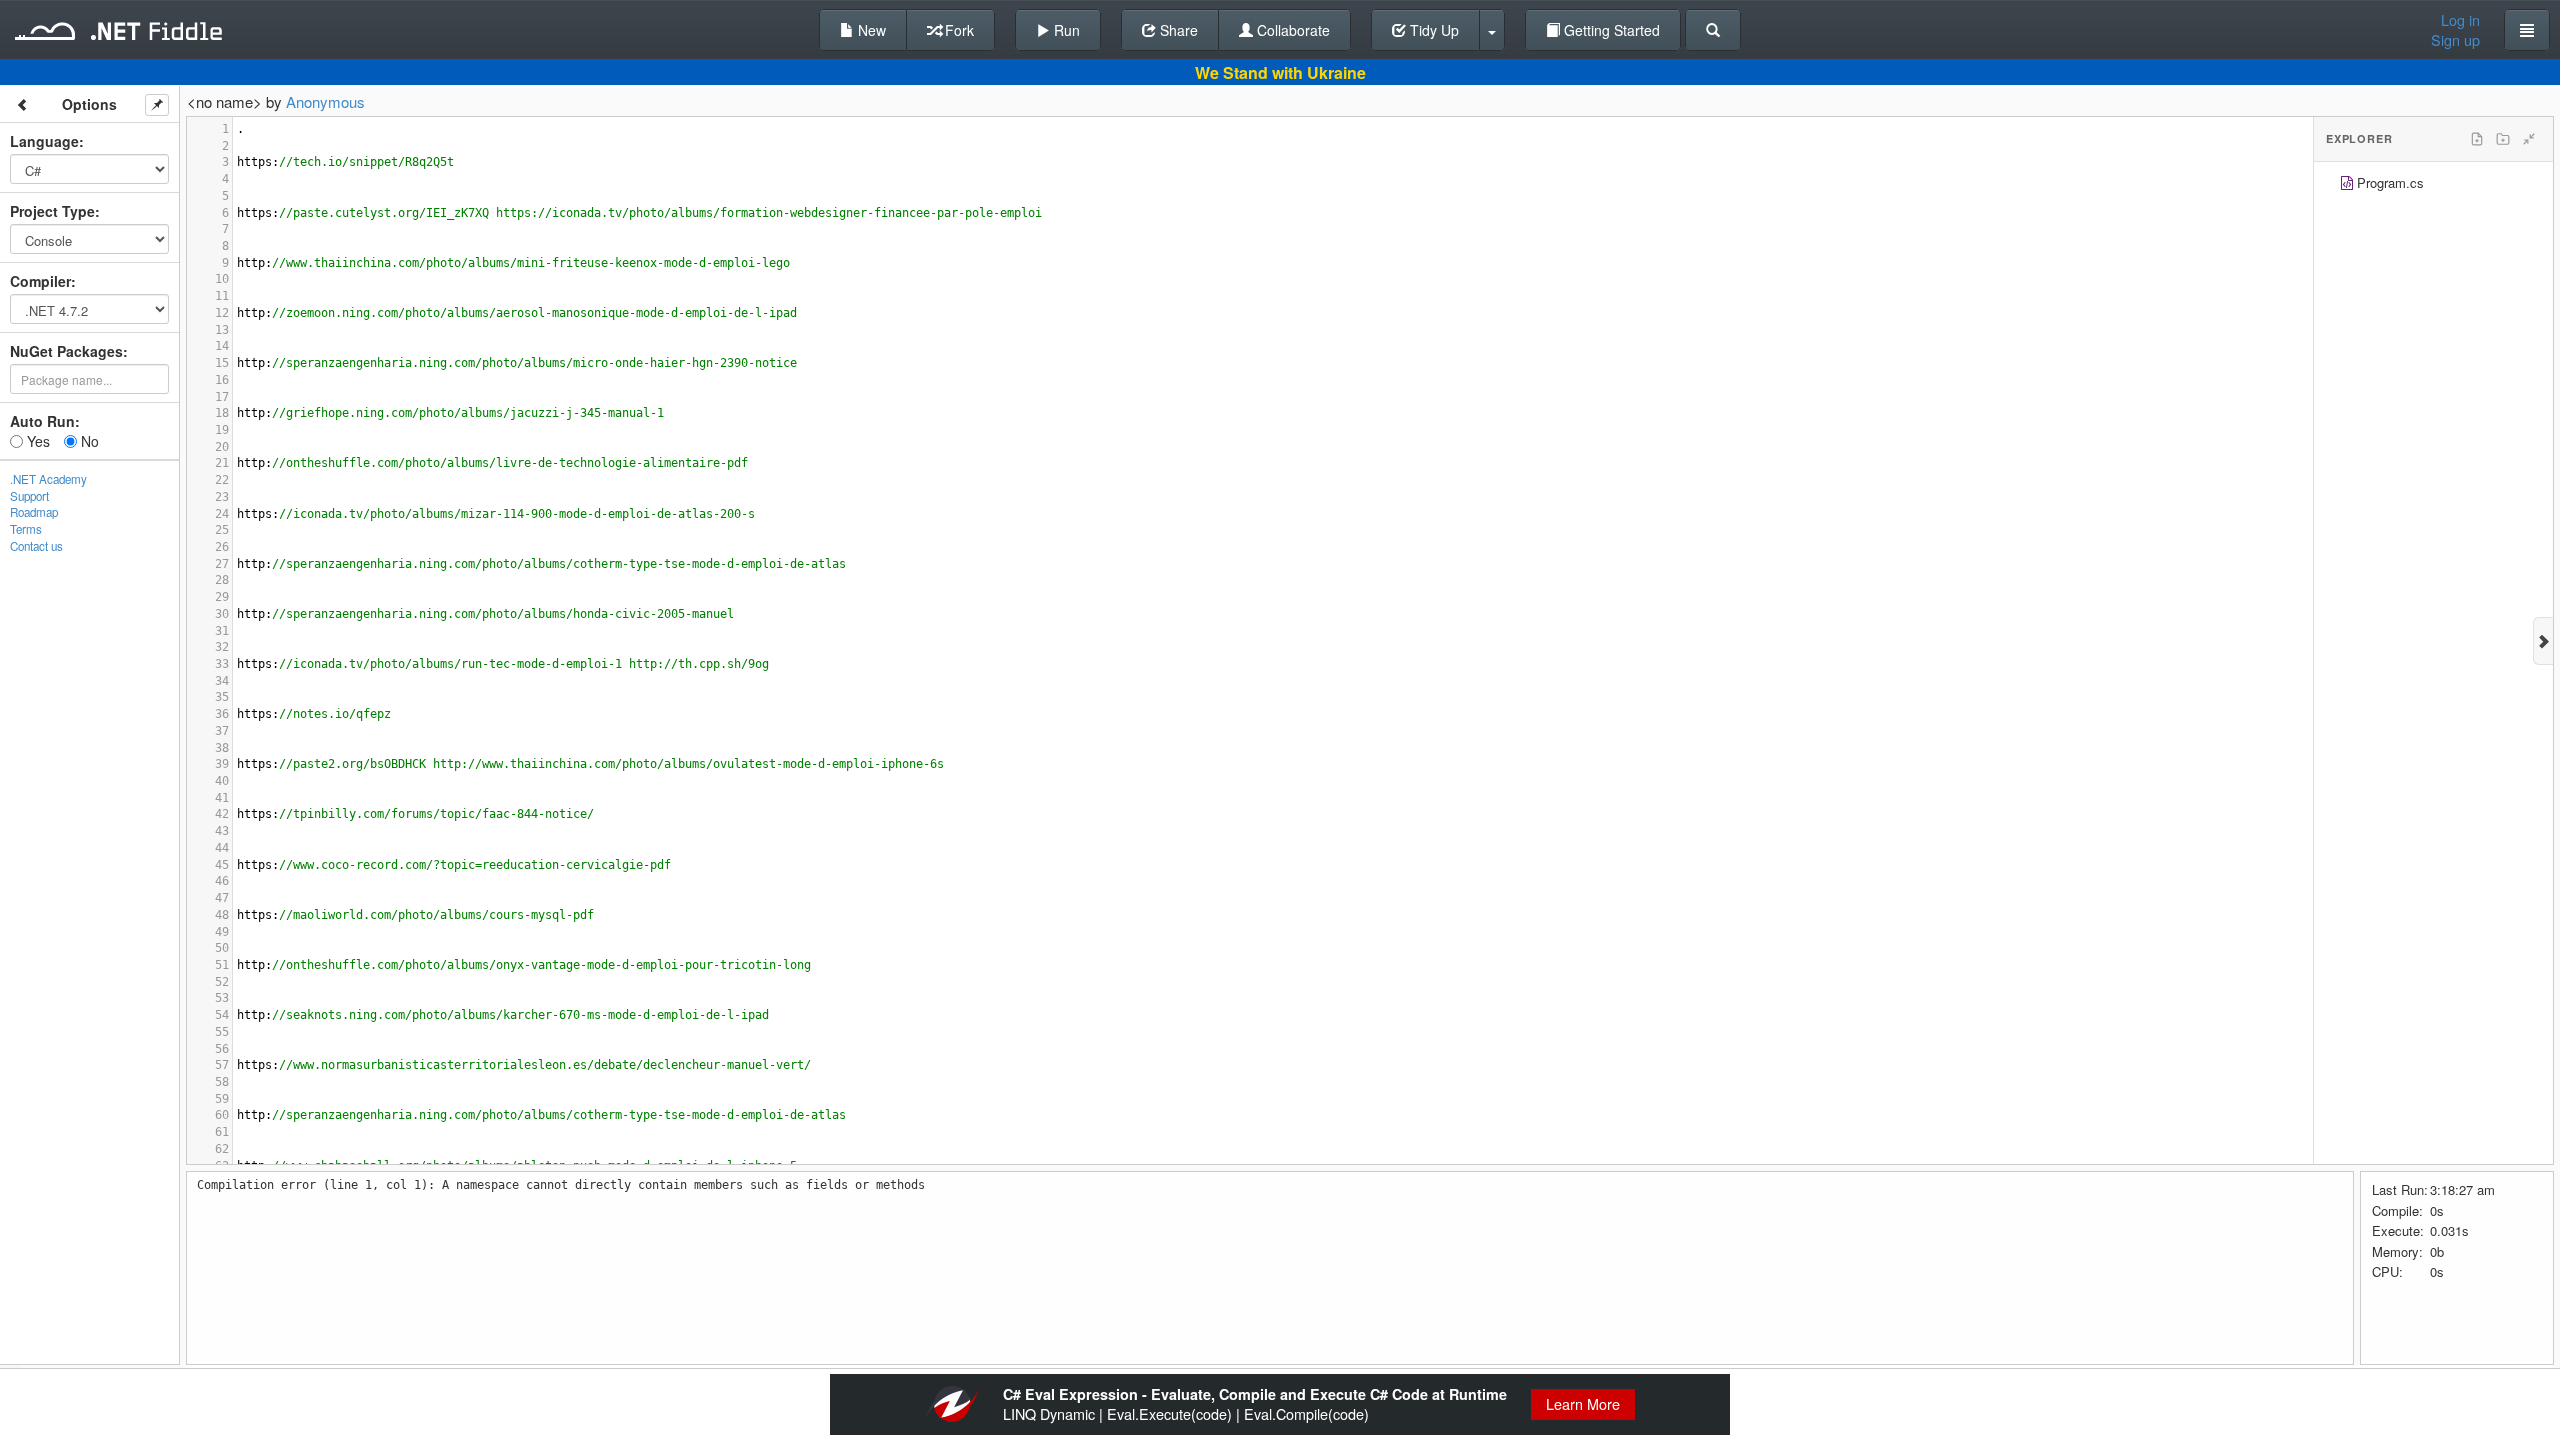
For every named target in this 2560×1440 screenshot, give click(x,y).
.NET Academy (48, 479)
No (88, 441)
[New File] (2477, 139)
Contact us (36, 546)
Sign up (2455, 40)
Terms (26, 529)
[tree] (2433, 185)
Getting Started (1610, 30)
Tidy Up (1432, 30)
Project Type (52, 211)
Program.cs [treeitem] (2390, 182)
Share (1177, 30)
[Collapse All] (2529, 139)
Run (1065, 30)
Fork (957, 30)
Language (44, 141)
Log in (2460, 20)
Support (29, 496)
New (870, 30)
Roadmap (34, 512)
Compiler (40, 281)
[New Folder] (2503, 139)
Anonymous (325, 101)
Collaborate (1291, 30)
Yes (36, 441)
